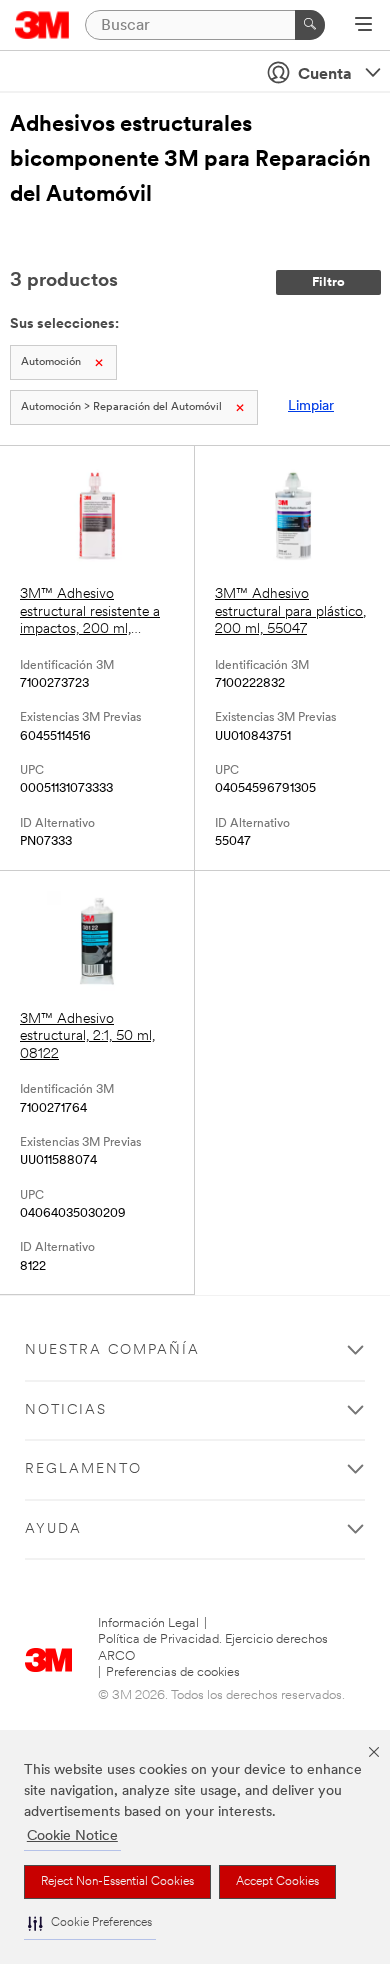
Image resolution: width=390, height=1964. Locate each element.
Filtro (328, 282)
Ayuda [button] (53, 1529)
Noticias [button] (66, 1410)
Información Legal (148, 1623)
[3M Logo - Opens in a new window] (42, 25)
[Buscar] (310, 25)
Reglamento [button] (83, 1469)
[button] (90, 1923)
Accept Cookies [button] (277, 1882)
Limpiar (311, 406)
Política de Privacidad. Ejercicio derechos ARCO (213, 1647)
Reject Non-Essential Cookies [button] (117, 1882)
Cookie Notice (72, 1836)
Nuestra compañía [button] (112, 1350)
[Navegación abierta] (363, 26)
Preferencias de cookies (173, 1672)
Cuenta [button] (325, 75)
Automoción (51, 362)
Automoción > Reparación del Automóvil (121, 407)
